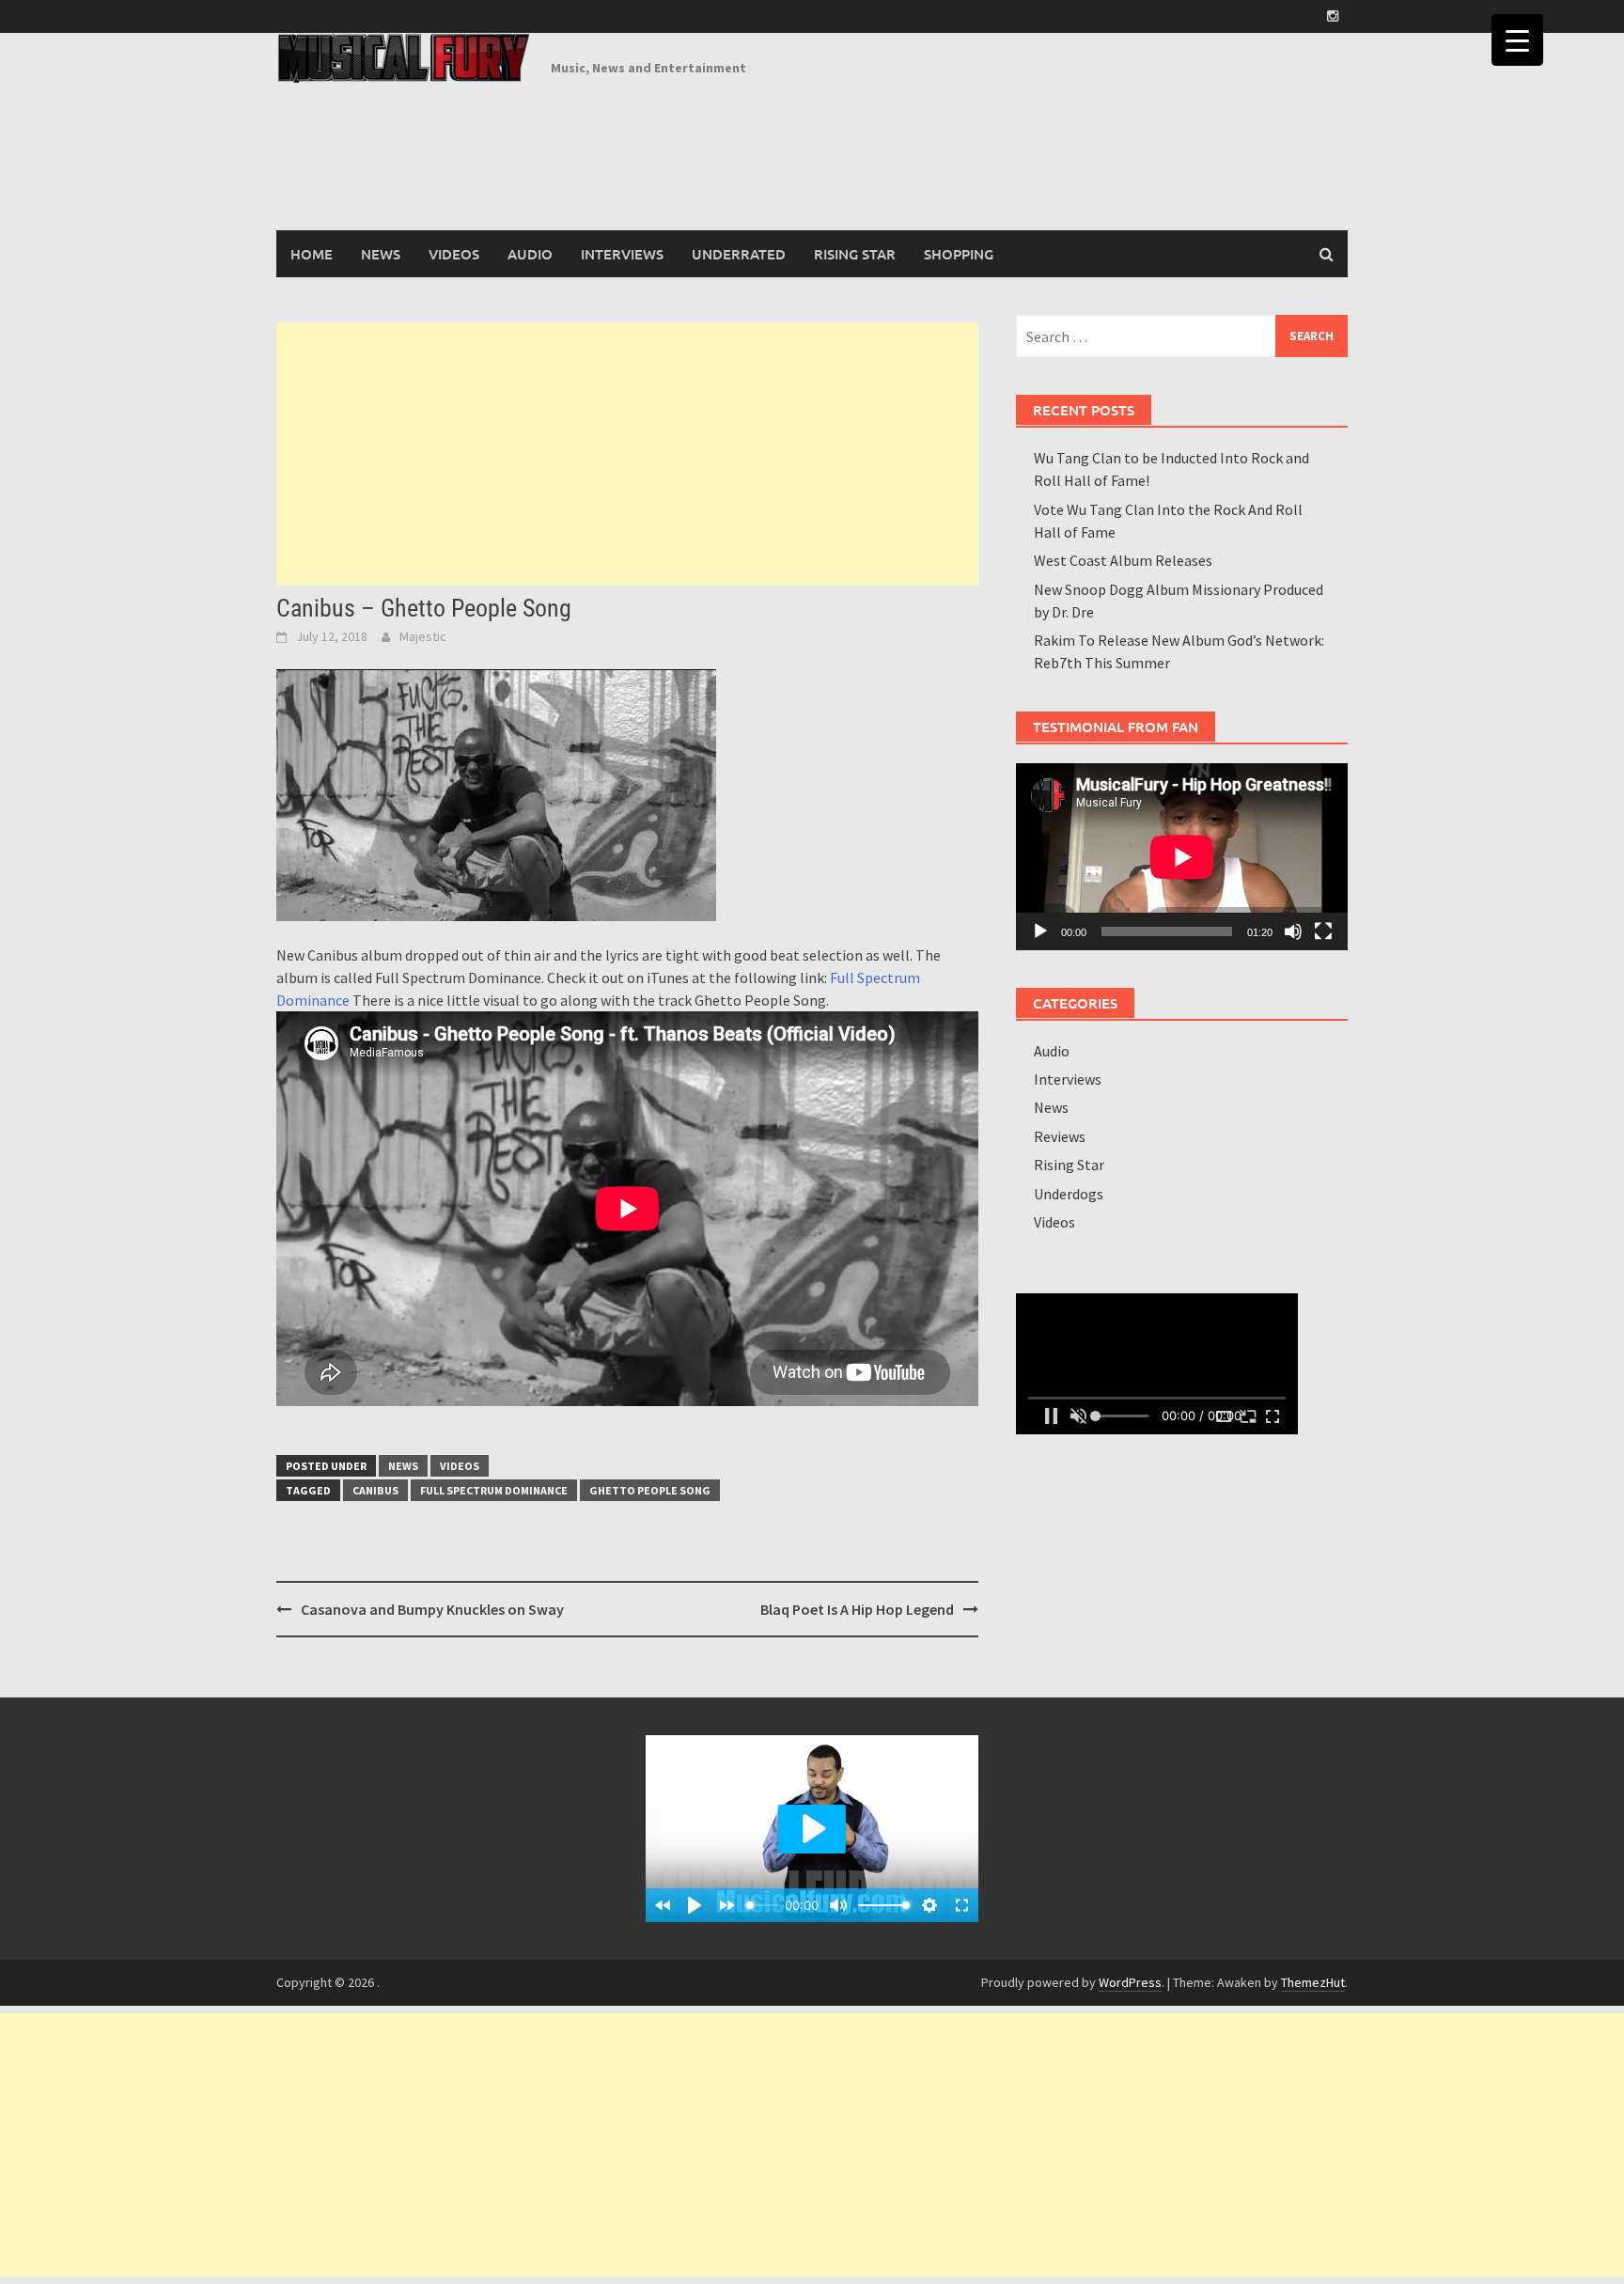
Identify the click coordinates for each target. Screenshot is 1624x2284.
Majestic (423, 636)
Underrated (739, 254)
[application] (1182, 857)
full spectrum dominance (494, 1490)
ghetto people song (650, 1490)
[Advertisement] (627, 454)
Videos (454, 254)
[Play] (1040, 931)
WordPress (1130, 1982)
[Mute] (1293, 931)
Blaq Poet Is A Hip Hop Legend (857, 1609)
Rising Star (855, 254)
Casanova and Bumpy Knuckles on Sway (432, 1609)
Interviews (622, 254)
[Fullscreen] (1323, 931)
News (381, 254)
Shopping (959, 254)
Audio (530, 254)
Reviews (1060, 1136)
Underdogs (1069, 1194)
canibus (375, 1490)
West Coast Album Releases (1123, 560)
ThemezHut (1313, 1982)
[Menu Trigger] (1517, 40)
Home (312, 254)
